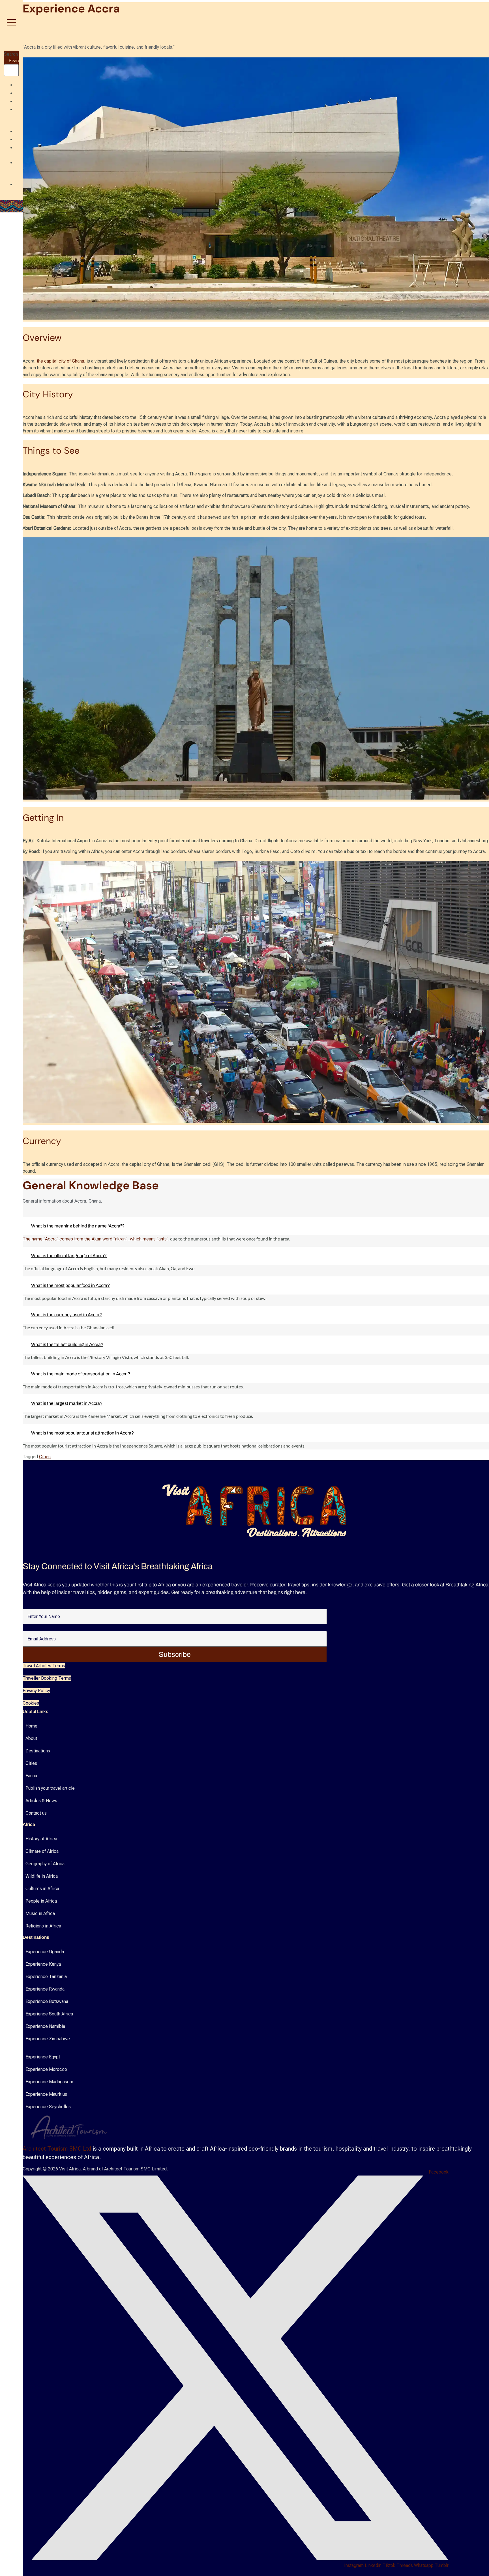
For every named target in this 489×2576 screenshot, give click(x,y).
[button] (256, 1226)
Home (31, 1726)
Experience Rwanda (45, 1989)
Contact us (36, 1813)
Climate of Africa (42, 1851)
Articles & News (41, 1801)
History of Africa (41, 1839)
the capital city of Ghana (60, 361)
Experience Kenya (43, 1964)
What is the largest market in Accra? (67, 1403)
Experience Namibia (45, 2026)
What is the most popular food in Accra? (70, 1285)
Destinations (38, 1751)
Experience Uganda (45, 1952)
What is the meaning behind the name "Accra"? (78, 1226)
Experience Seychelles (48, 2107)
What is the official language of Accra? (69, 1256)
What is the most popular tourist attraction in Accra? (82, 1433)
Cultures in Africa (42, 1889)
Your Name (33, 1606)
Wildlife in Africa (42, 1876)
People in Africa (41, 1901)
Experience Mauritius (46, 2094)
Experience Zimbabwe (48, 2039)
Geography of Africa (45, 1864)
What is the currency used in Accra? (67, 1315)
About (31, 1738)
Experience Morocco (46, 2069)
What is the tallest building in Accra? (67, 1344)
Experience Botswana (47, 2001)
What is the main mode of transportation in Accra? (81, 1374)
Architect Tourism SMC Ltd (57, 2149)
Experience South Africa (49, 2014)
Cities (45, 1457)
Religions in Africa (43, 1926)
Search (11, 54)
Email (28, 1628)
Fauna (31, 1776)
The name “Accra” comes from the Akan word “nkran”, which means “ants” (96, 1239)
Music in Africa (40, 1913)
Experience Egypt (43, 2057)
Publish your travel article (50, 1788)
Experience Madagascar (49, 2082)
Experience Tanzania (46, 1977)
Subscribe (175, 1654)
